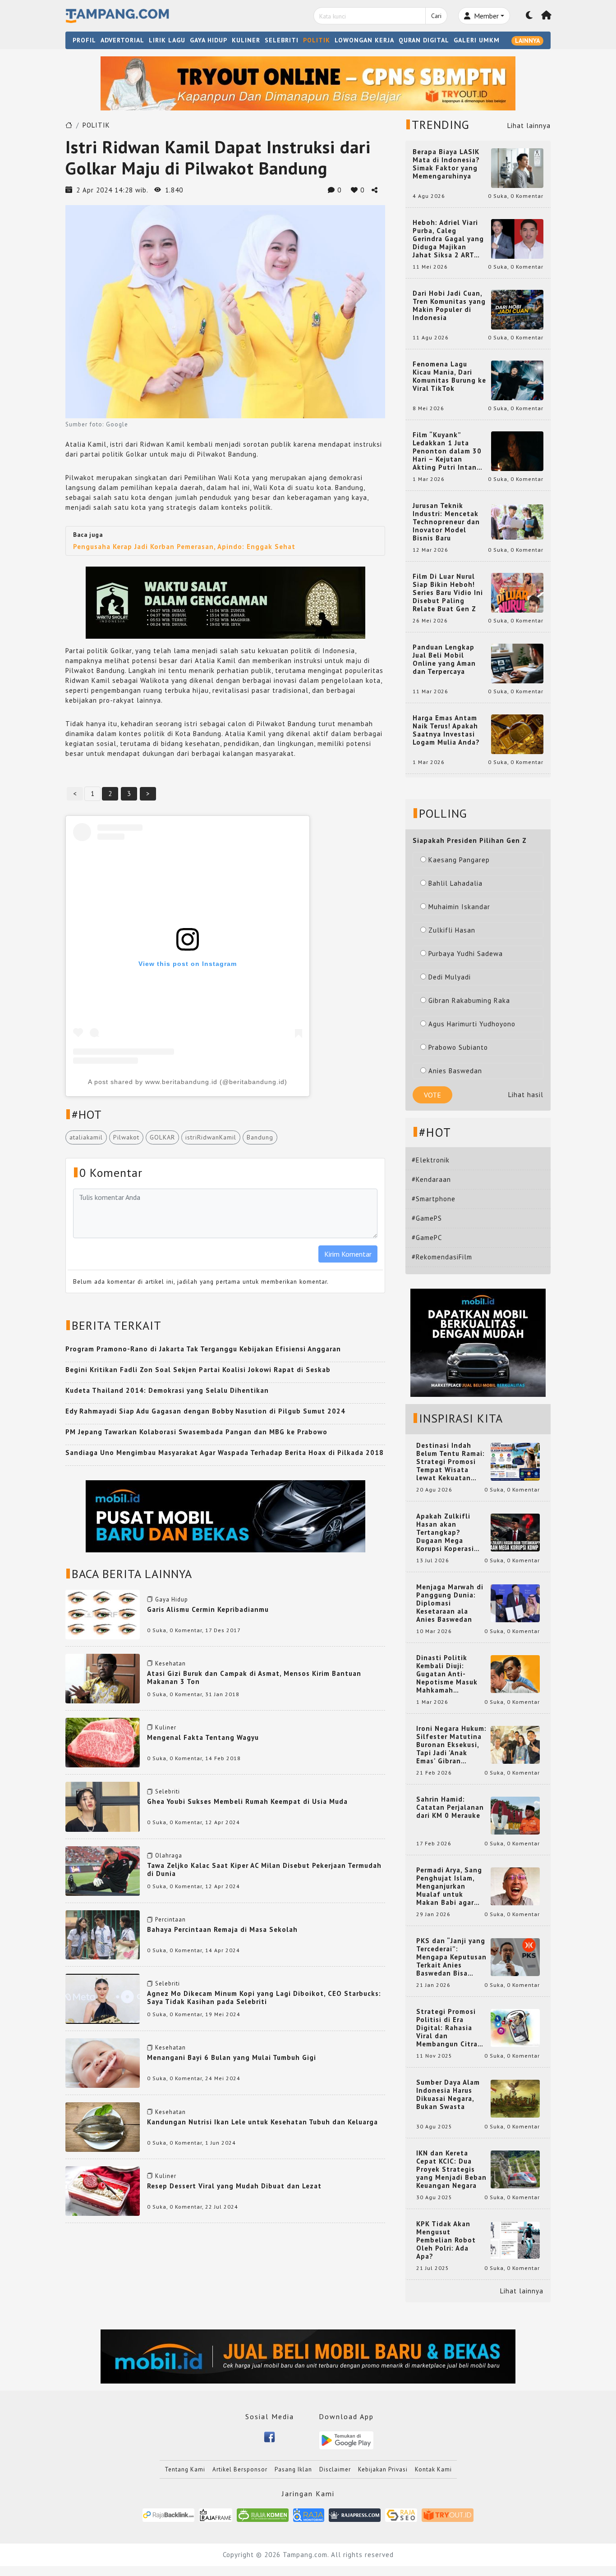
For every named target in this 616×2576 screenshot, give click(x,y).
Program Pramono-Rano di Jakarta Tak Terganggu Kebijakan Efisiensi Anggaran (203, 1349)
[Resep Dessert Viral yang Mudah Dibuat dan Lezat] (103, 2190)
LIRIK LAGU (167, 40)
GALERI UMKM (477, 40)
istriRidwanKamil (211, 1137)
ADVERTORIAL (122, 40)
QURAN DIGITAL (424, 40)
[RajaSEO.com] (401, 2514)
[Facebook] (269, 2436)
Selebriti (168, 1791)
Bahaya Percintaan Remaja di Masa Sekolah (222, 1929)
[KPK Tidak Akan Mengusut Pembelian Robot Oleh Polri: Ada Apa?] (515, 2240)
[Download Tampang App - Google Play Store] (346, 2440)
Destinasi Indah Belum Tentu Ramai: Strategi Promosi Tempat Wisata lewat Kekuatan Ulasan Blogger (451, 1462)
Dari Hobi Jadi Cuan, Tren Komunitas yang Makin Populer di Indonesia (449, 306)
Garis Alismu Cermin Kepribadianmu (208, 1609)
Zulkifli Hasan (452, 930)
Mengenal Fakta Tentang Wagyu (203, 1737)
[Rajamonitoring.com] (309, 2514)
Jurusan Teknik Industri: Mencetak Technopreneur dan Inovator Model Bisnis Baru (446, 522)
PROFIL (84, 40)
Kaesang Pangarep (459, 860)
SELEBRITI (282, 40)
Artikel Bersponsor (240, 2469)
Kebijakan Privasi (383, 2469)
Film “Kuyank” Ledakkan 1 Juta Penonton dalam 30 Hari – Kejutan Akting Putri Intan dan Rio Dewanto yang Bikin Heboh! (447, 451)
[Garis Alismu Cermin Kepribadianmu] (103, 1614)
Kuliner (166, 1727)
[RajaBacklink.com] (168, 2514)
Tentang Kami (185, 2469)
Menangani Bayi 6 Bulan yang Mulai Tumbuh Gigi (232, 2057)
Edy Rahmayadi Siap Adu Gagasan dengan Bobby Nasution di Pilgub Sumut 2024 (205, 1411)
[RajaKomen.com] (263, 2514)
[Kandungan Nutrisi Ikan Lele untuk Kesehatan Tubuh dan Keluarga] (103, 2126)
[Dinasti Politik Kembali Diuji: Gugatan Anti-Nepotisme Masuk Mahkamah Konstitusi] (515, 1673)
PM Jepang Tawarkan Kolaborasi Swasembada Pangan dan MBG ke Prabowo (196, 1432)
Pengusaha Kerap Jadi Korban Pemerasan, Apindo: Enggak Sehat (184, 547)
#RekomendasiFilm (442, 1257)
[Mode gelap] (529, 16)
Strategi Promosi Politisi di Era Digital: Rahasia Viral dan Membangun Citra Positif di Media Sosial (447, 2028)
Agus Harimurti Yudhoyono (472, 1024)
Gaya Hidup (172, 1599)
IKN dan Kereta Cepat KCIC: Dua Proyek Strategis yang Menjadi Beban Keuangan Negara (451, 2169)
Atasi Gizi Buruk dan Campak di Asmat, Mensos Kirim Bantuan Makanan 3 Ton (254, 1677)
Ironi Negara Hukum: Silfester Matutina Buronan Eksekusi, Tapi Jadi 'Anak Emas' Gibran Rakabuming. (451, 1745)
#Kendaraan (431, 1179)
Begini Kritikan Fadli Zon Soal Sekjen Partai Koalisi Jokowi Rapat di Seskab (198, 1370)
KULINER (246, 40)
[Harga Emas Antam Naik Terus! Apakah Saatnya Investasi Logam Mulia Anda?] (517, 734)
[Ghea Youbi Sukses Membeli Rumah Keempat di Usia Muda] (103, 1806)
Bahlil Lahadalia (455, 883)
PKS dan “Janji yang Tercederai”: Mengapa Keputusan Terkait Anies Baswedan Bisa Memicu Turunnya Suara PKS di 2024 (451, 1957)
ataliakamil (86, 1137)
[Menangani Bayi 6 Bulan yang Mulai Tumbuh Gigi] (103, 2062)
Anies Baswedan (455, 1071)
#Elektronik (431, 1160)
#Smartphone (434, 1199)
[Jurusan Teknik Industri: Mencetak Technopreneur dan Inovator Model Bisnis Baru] (517, 521)
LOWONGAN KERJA (364, 40)
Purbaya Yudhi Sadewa (466, 954)
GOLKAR (162, 1137)
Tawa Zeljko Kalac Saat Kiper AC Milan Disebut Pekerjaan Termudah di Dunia (264, 1869)
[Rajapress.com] (355, 2514)
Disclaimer (335, 2469)
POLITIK (317, 40)
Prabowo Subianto (458, 1047)
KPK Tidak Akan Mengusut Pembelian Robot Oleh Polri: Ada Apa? (446, 2240)
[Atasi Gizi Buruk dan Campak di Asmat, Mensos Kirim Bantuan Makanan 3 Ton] (103, 1678)
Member (485, 16)
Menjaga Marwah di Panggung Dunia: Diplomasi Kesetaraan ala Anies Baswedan (450, 1603)
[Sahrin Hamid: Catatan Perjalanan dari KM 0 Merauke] (515, 1815)
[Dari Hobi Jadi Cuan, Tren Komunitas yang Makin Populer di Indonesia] (517, 309)
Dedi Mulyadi (450, 977)
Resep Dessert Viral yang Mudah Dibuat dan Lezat (234, 2186)
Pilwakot (126, 1137)
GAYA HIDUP (209, 40)
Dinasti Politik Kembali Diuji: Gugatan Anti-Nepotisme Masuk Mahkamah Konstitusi (447, 1674)
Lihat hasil (526, 1095)
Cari (436, 16)
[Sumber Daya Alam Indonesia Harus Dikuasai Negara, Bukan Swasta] (515, 2098)
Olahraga (169, 1855)
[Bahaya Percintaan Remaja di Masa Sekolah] (103, 1934)
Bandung (260, 1137)
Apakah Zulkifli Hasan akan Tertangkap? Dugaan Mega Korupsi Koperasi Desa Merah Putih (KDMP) (447, 1533)
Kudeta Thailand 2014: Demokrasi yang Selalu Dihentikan (167, 1390)
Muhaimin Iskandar (459, 907)
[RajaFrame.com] (216, 2514)
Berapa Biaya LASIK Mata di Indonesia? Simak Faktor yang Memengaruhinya (446, 164)
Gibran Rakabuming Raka (469, 1000)
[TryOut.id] (448, 2514)
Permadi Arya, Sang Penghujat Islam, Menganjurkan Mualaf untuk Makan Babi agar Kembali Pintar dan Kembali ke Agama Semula (450, 1886)
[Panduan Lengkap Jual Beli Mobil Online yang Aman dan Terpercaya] (517, 663)
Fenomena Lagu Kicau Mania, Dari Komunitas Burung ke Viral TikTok (449, 376)
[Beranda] (547, 16)
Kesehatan (170, 1663)
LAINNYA (527, 41)
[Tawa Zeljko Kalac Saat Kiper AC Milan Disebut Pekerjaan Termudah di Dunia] (103, 1870)
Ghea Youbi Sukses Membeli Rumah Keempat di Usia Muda (247, 1801)
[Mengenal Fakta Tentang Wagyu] (103, 1742)
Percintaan (170, 1919)
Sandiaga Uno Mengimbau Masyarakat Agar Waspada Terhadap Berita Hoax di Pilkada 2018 (225, 1453)
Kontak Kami (433, 2469)
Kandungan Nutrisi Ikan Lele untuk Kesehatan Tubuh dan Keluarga (262, 2122)
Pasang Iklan (293, 2469)
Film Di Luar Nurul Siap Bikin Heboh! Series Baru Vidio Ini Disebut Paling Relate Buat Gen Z (448, 593)
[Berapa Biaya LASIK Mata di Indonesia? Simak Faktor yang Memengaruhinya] (517, 167)
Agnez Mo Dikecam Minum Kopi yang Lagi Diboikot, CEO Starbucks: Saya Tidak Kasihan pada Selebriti (264, 1997)
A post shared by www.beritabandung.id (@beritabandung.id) (188, 1082)
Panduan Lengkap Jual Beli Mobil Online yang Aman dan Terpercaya (444, 659)
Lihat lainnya (529, 126)
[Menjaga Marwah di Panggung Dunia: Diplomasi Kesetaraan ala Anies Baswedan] (515, 1603)
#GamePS (427, 1218)
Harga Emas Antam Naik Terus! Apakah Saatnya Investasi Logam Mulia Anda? (446, 730)
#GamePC (427, 1238)
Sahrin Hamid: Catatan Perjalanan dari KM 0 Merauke (450, 1807)
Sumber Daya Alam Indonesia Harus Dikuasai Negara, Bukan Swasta (448, 2095)
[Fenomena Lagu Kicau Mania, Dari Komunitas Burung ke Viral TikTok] (517, 380)
